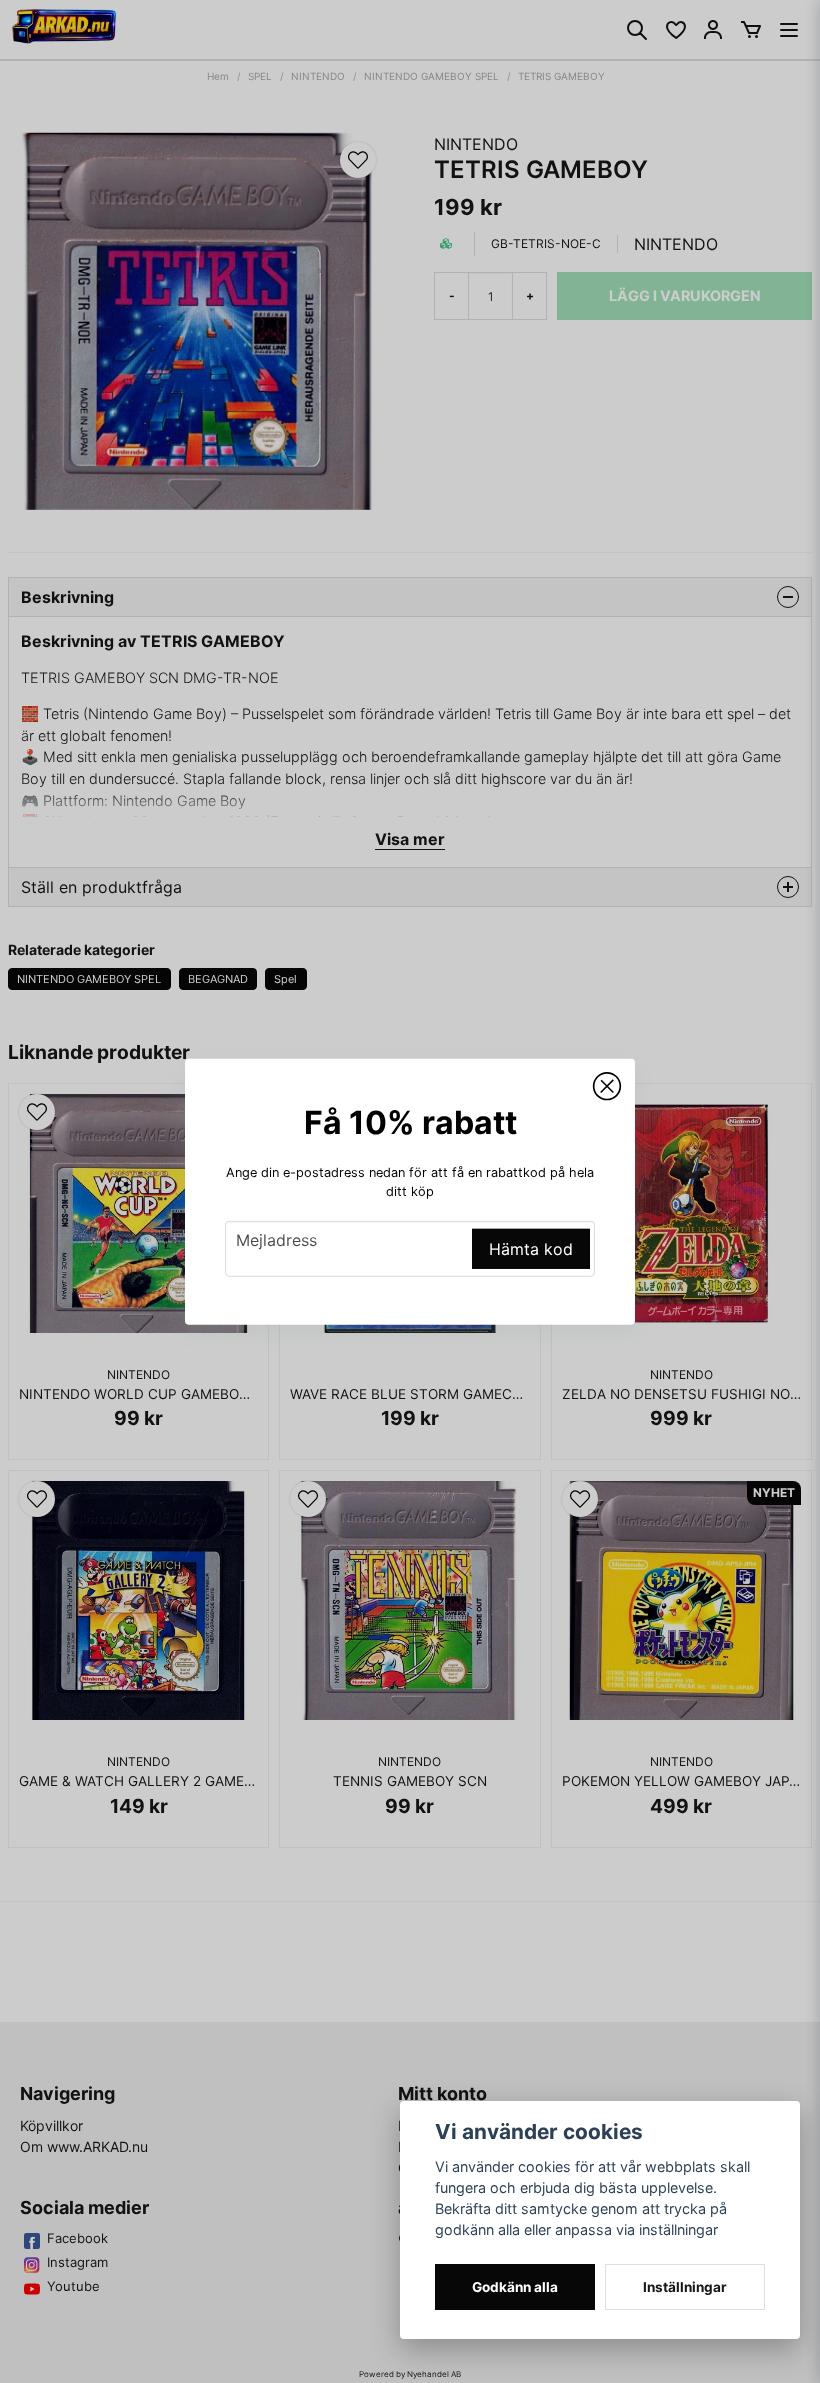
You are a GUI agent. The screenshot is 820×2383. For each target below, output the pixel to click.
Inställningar (685, 2287)
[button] (607, 1086)
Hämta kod (531, 1249)
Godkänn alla (515, 2287)
